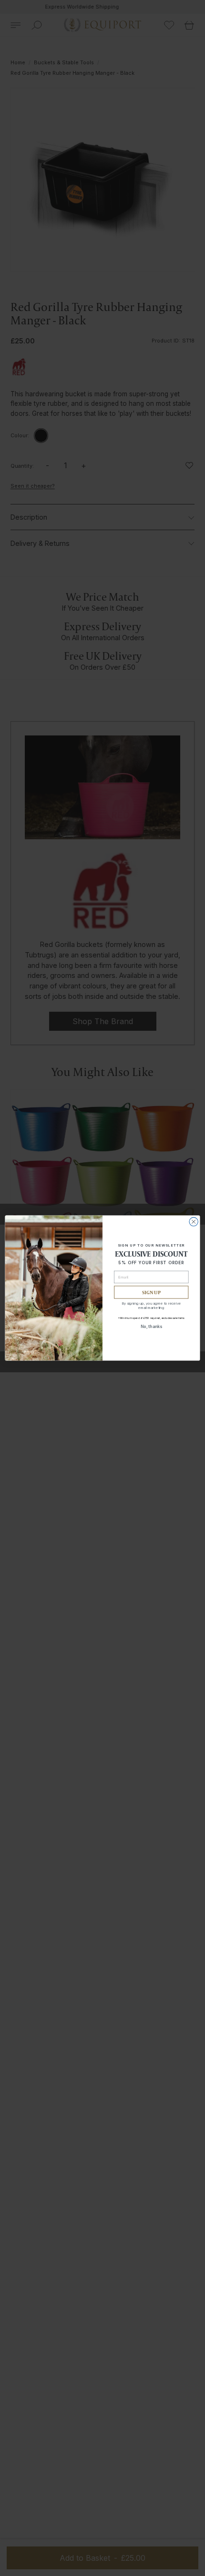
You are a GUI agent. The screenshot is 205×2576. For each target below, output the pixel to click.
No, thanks (151, 1327)
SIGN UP (151, 1292)
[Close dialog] (194, 1222)
